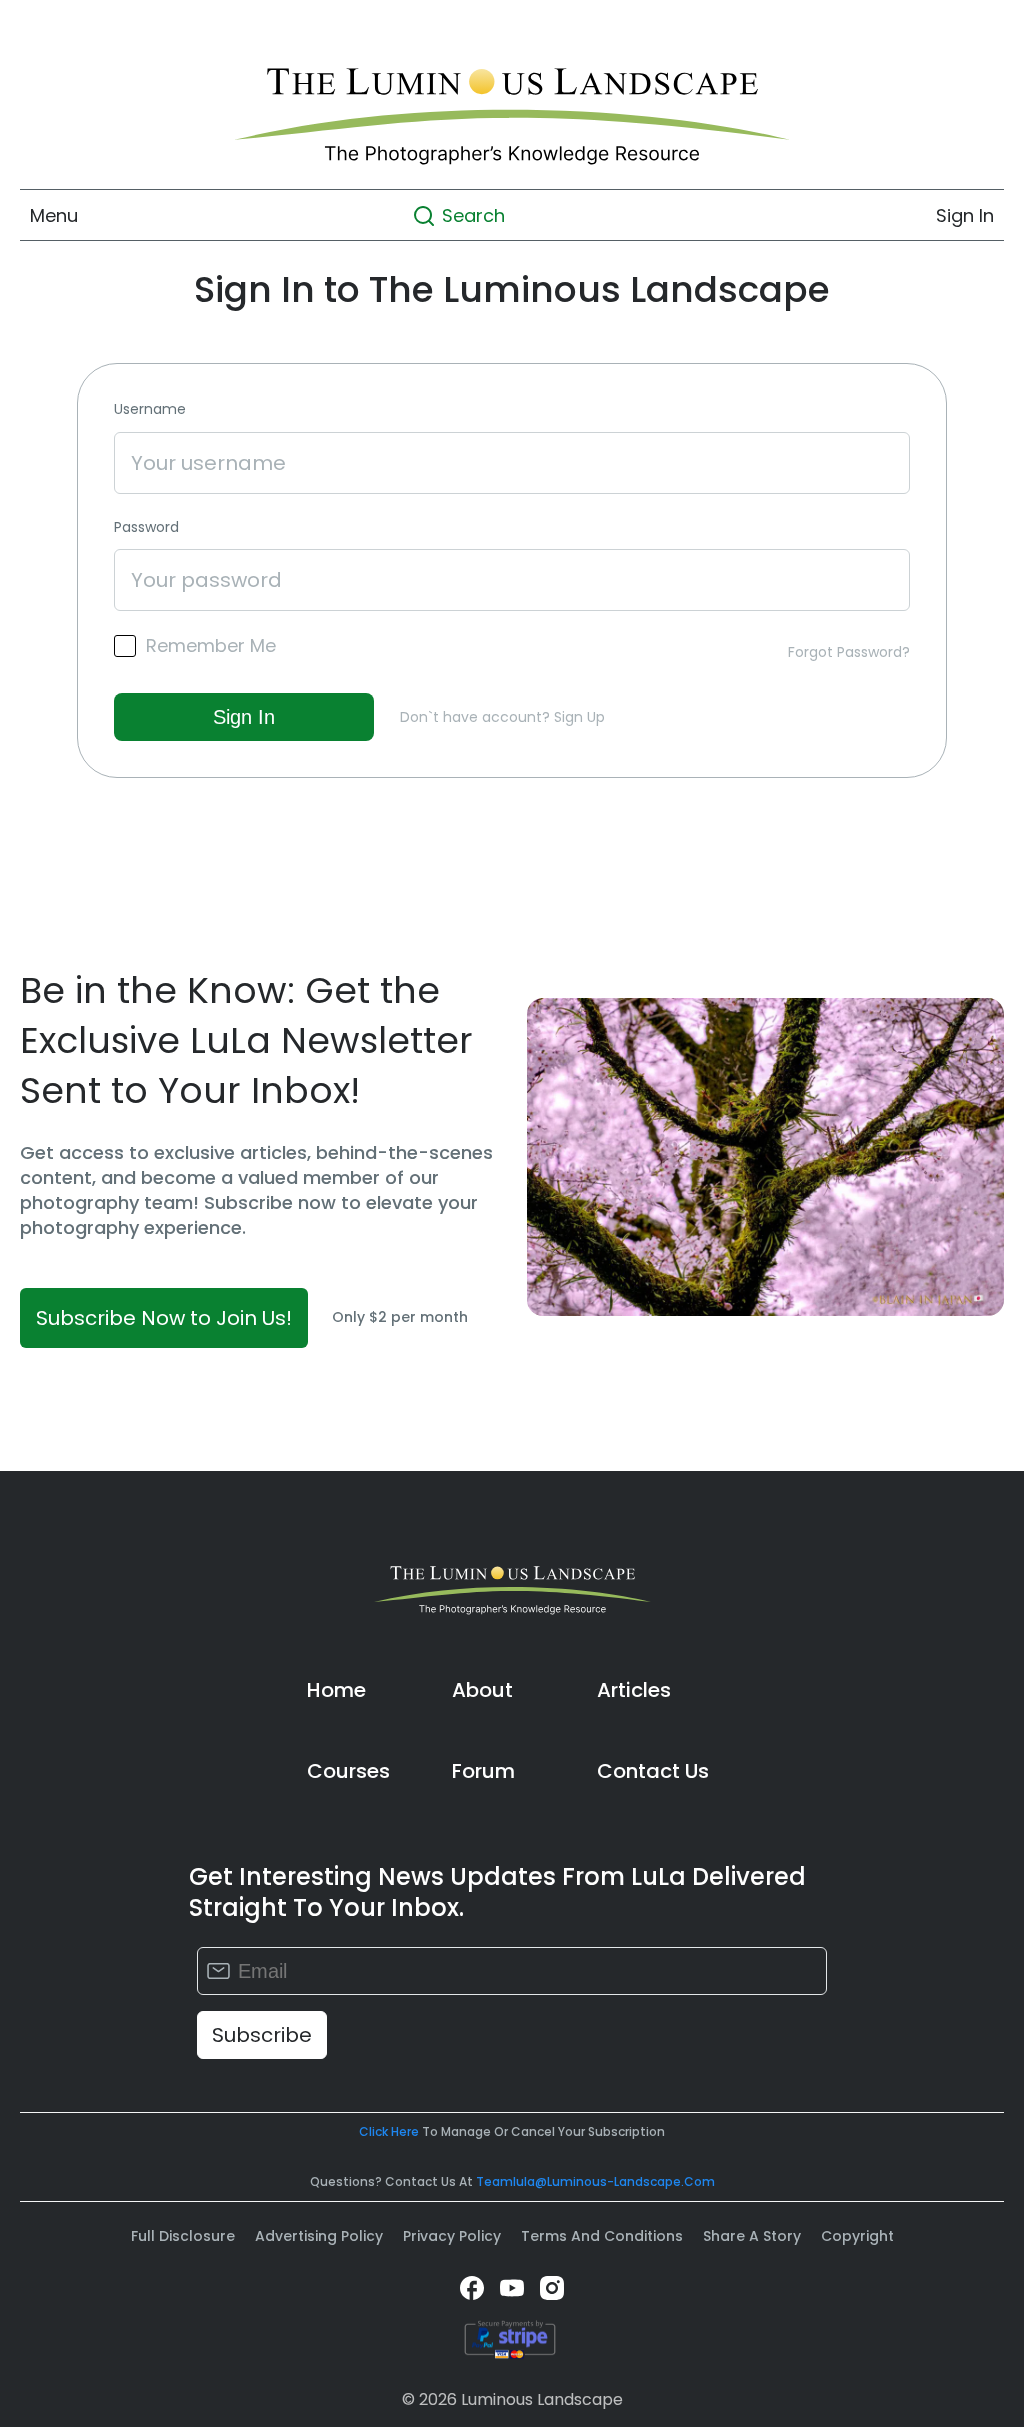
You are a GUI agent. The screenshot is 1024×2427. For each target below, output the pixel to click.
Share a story (752, 2236)
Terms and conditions (602, 2236)
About (482, 1690)
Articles (634, 1690)
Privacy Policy (452, 2236)
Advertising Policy (319, 2236)
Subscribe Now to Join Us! (164, 1318)
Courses (348, 1771)
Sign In (965, 215)
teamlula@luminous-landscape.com (595, 2181)
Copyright (857, 2236)
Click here (389, 2131)
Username (150, 409)
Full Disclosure (183, 2236)
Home (336, 1690)
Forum (483, 1771)
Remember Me (211, 646)
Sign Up (579, 717)
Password (146, 527)
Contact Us (653, 1771)
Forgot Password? (849, 652)
